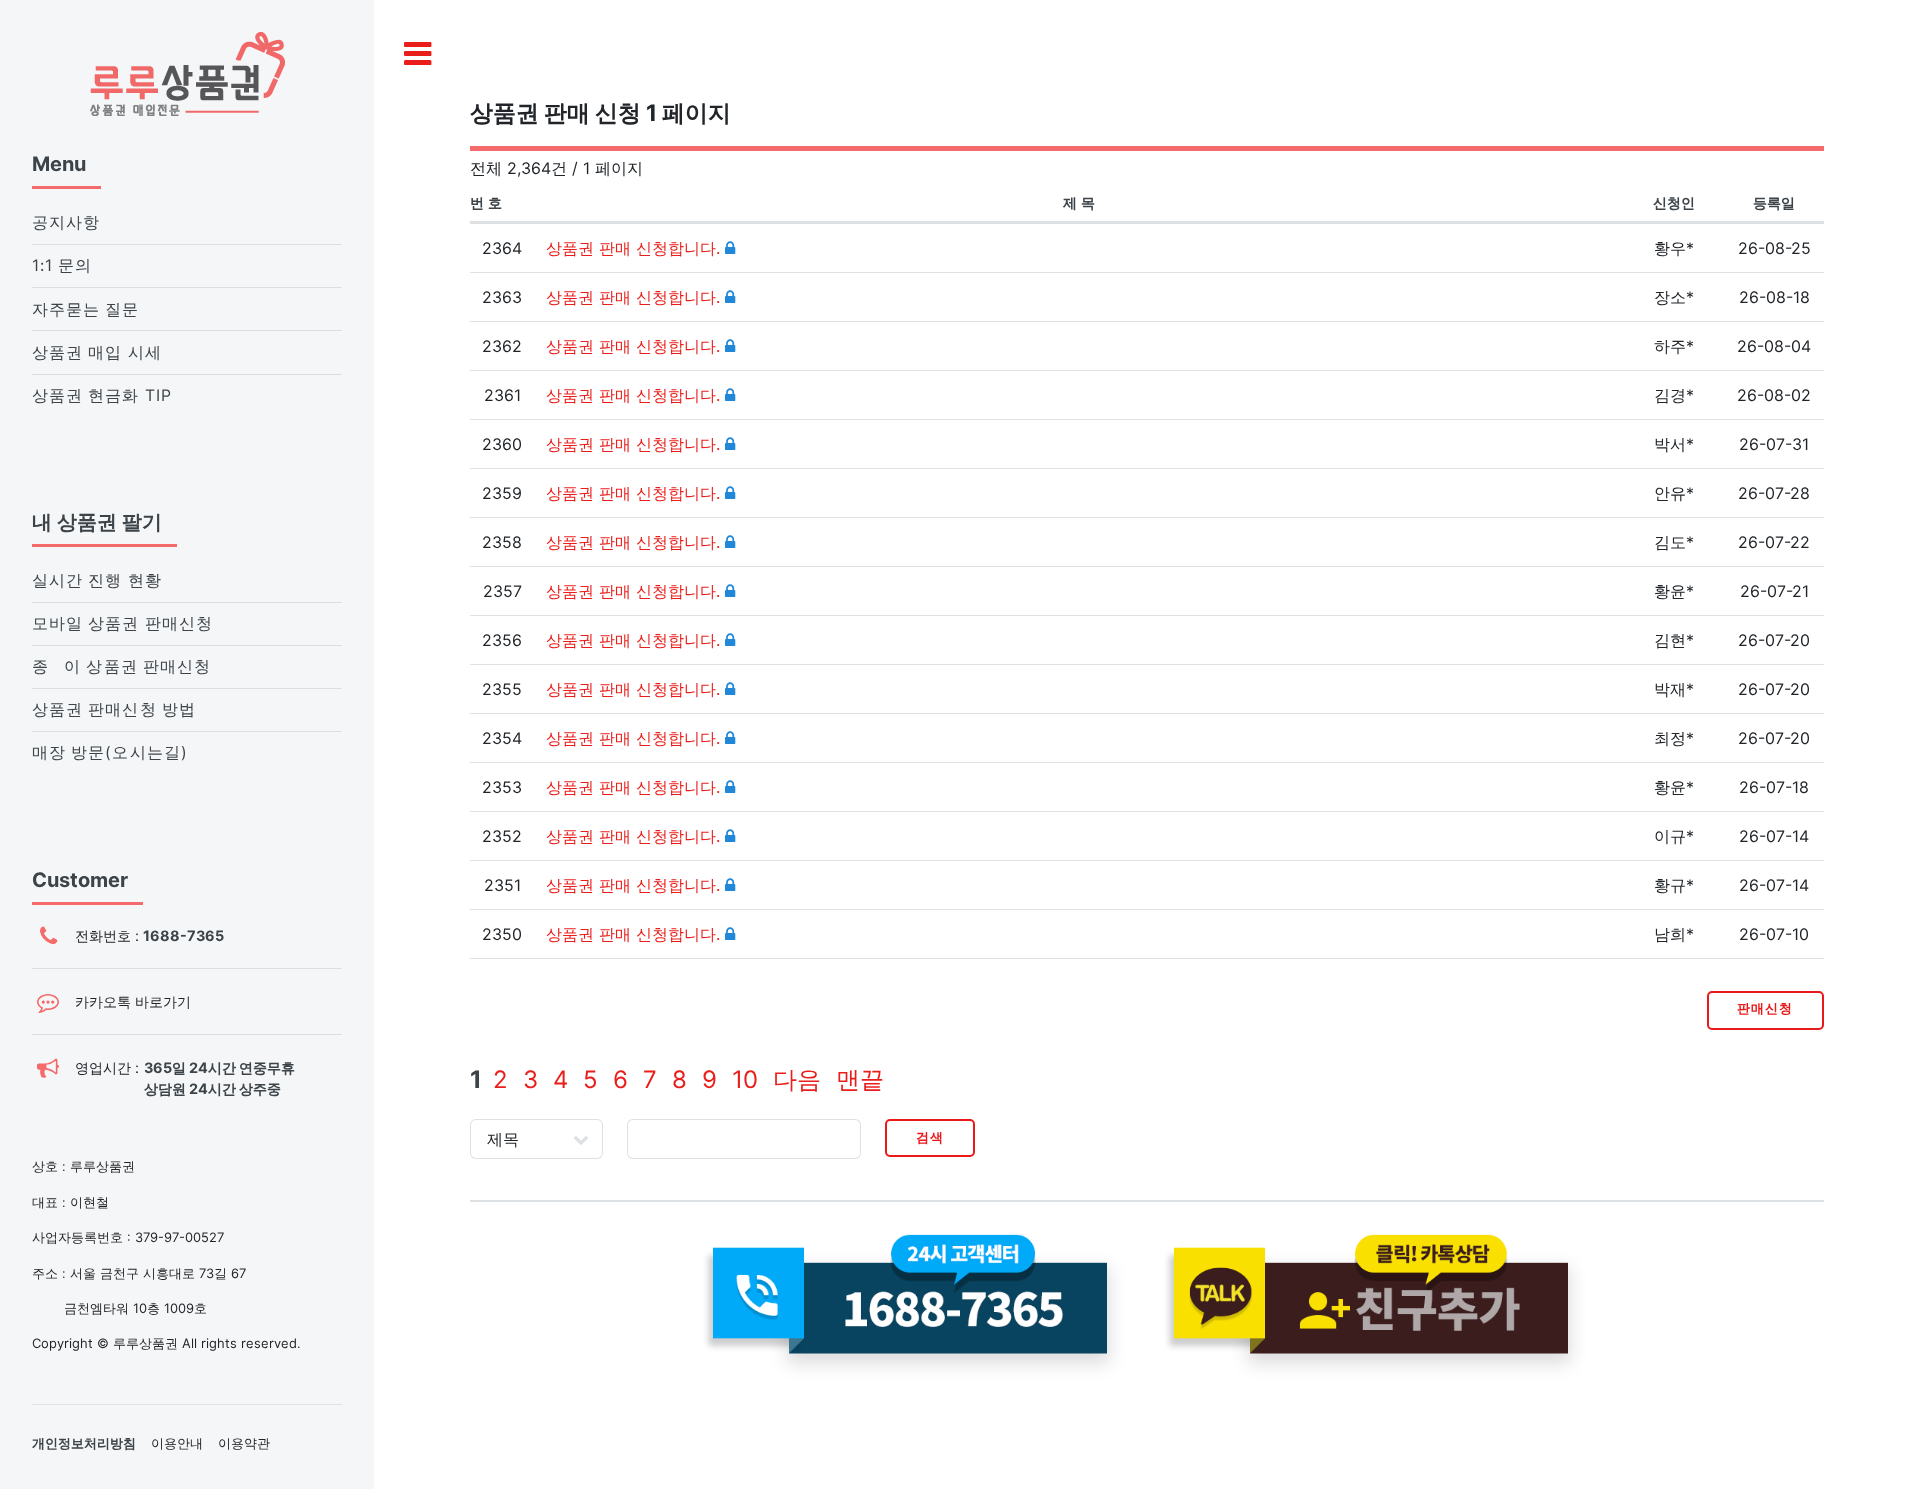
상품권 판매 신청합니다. (635, 248)
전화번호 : (149, 935)
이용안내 (177, 1443)
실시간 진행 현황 (97, 580)
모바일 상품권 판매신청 (122, 623)
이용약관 (244, 1443)
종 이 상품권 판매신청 (121, 666)
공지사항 (66, 222)
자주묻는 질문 (86, 309)
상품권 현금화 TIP (102, 395)
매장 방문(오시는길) (110, 752)
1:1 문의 (62, 265)
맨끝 (860, 1079)
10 (745, 1079)
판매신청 (1765, 1008)
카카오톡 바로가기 (133, 1001)
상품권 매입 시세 (97, 352)
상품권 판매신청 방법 (114, 709)
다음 (797, 1079)
